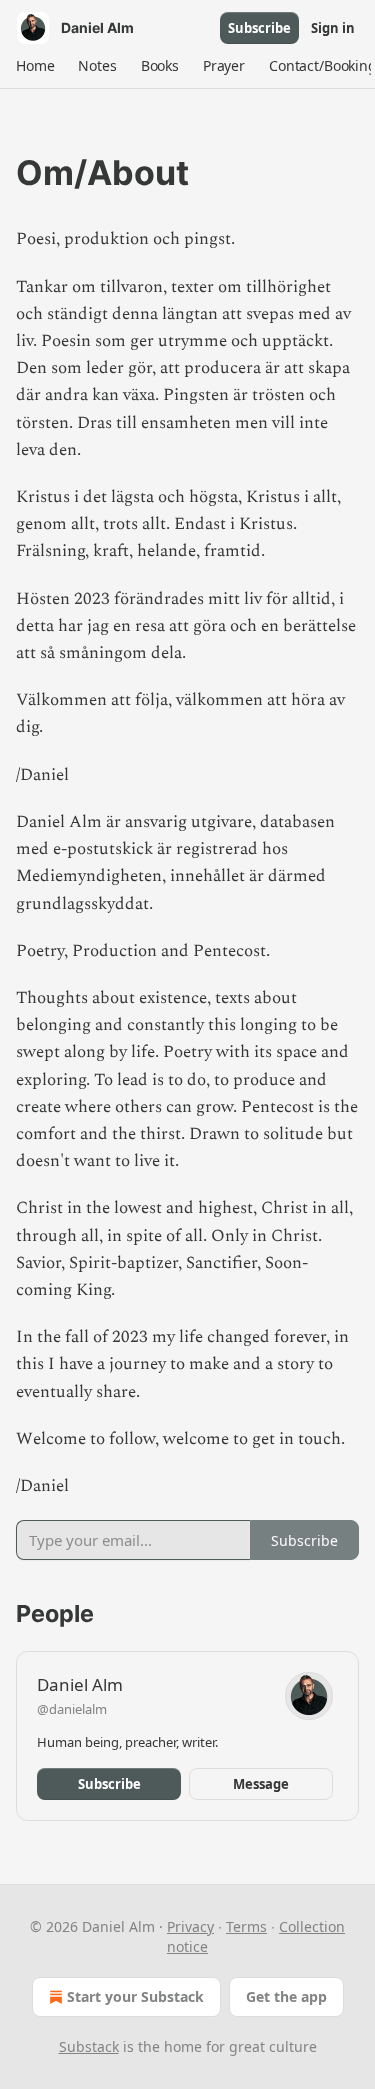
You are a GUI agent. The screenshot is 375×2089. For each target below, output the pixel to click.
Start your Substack (135, 1996)
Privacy (190, 1926)
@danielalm (72, 1709)
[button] (35, 66)
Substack (89, 2046)
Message (261, 1784)
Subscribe (259, 28)
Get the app (286, 1996)
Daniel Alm (80, 1684)
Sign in (333, 28)
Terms (246, 1926)
